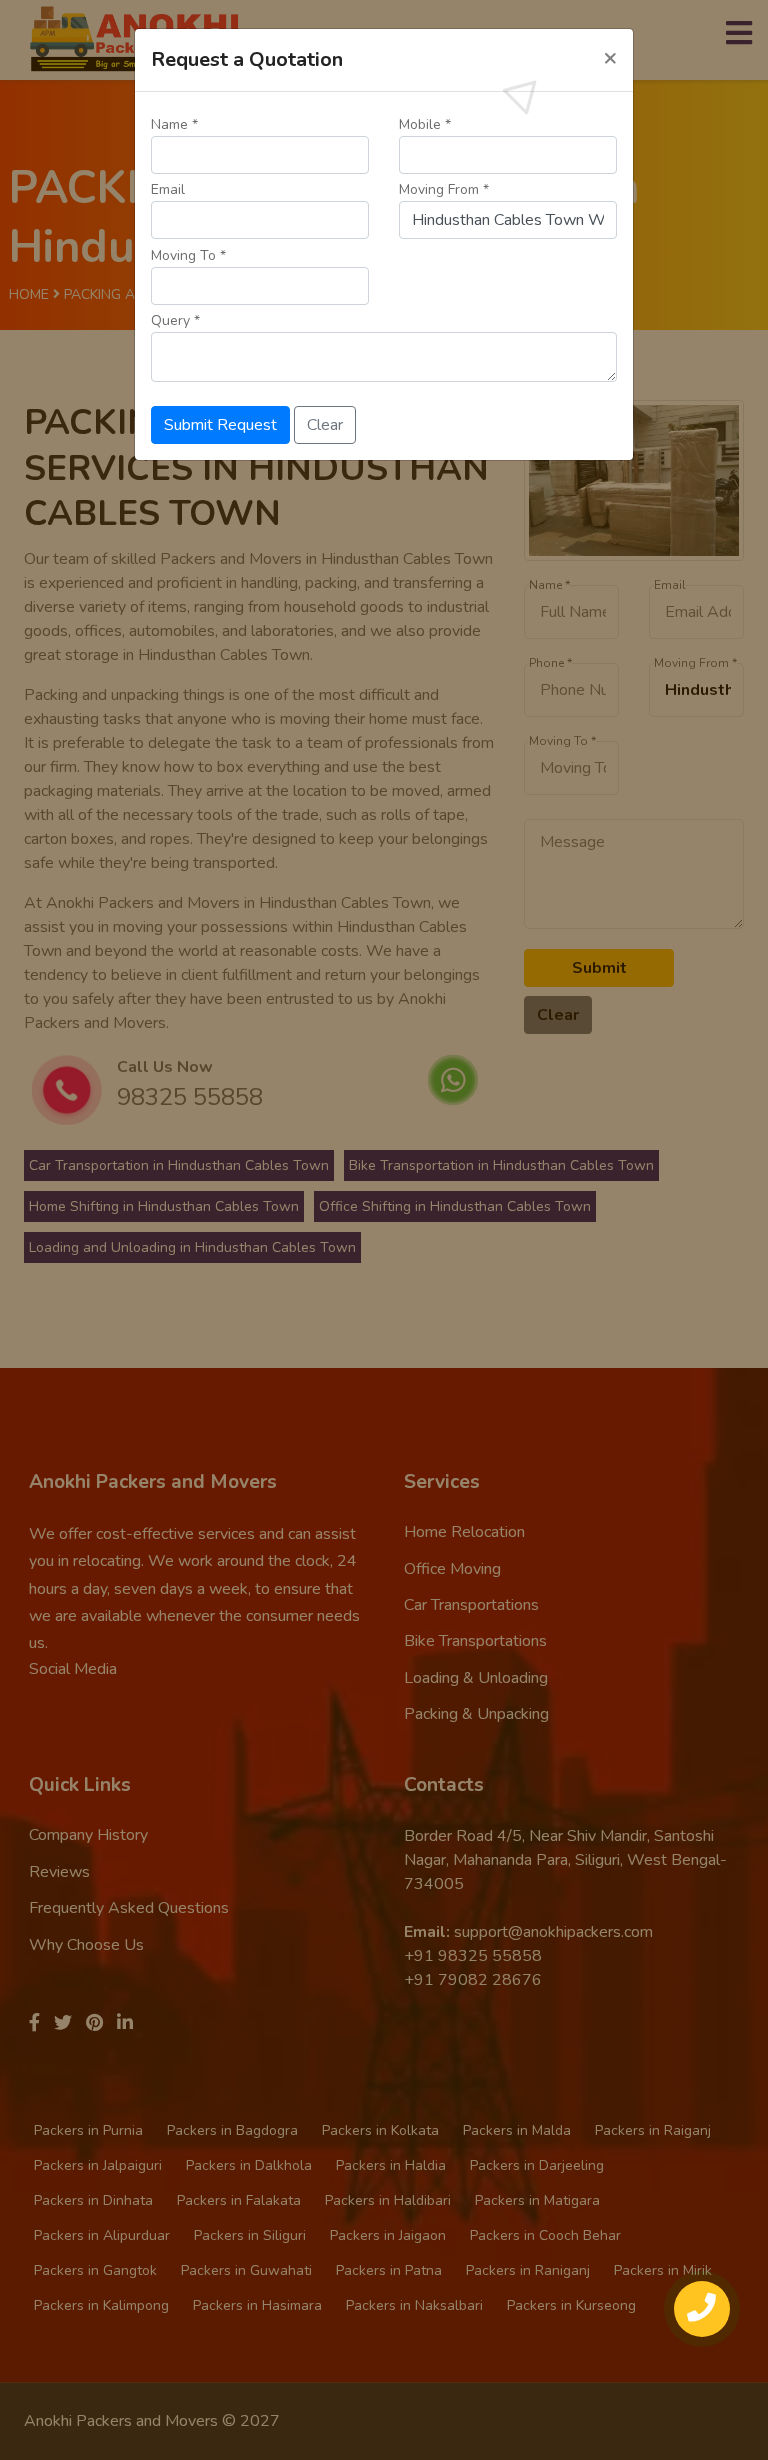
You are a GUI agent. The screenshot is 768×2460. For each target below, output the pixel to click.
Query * (175, 320)
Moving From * (444, 189)
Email (168, 189)
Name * (174, 124)
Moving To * (188, 255)
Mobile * (425, 124)
